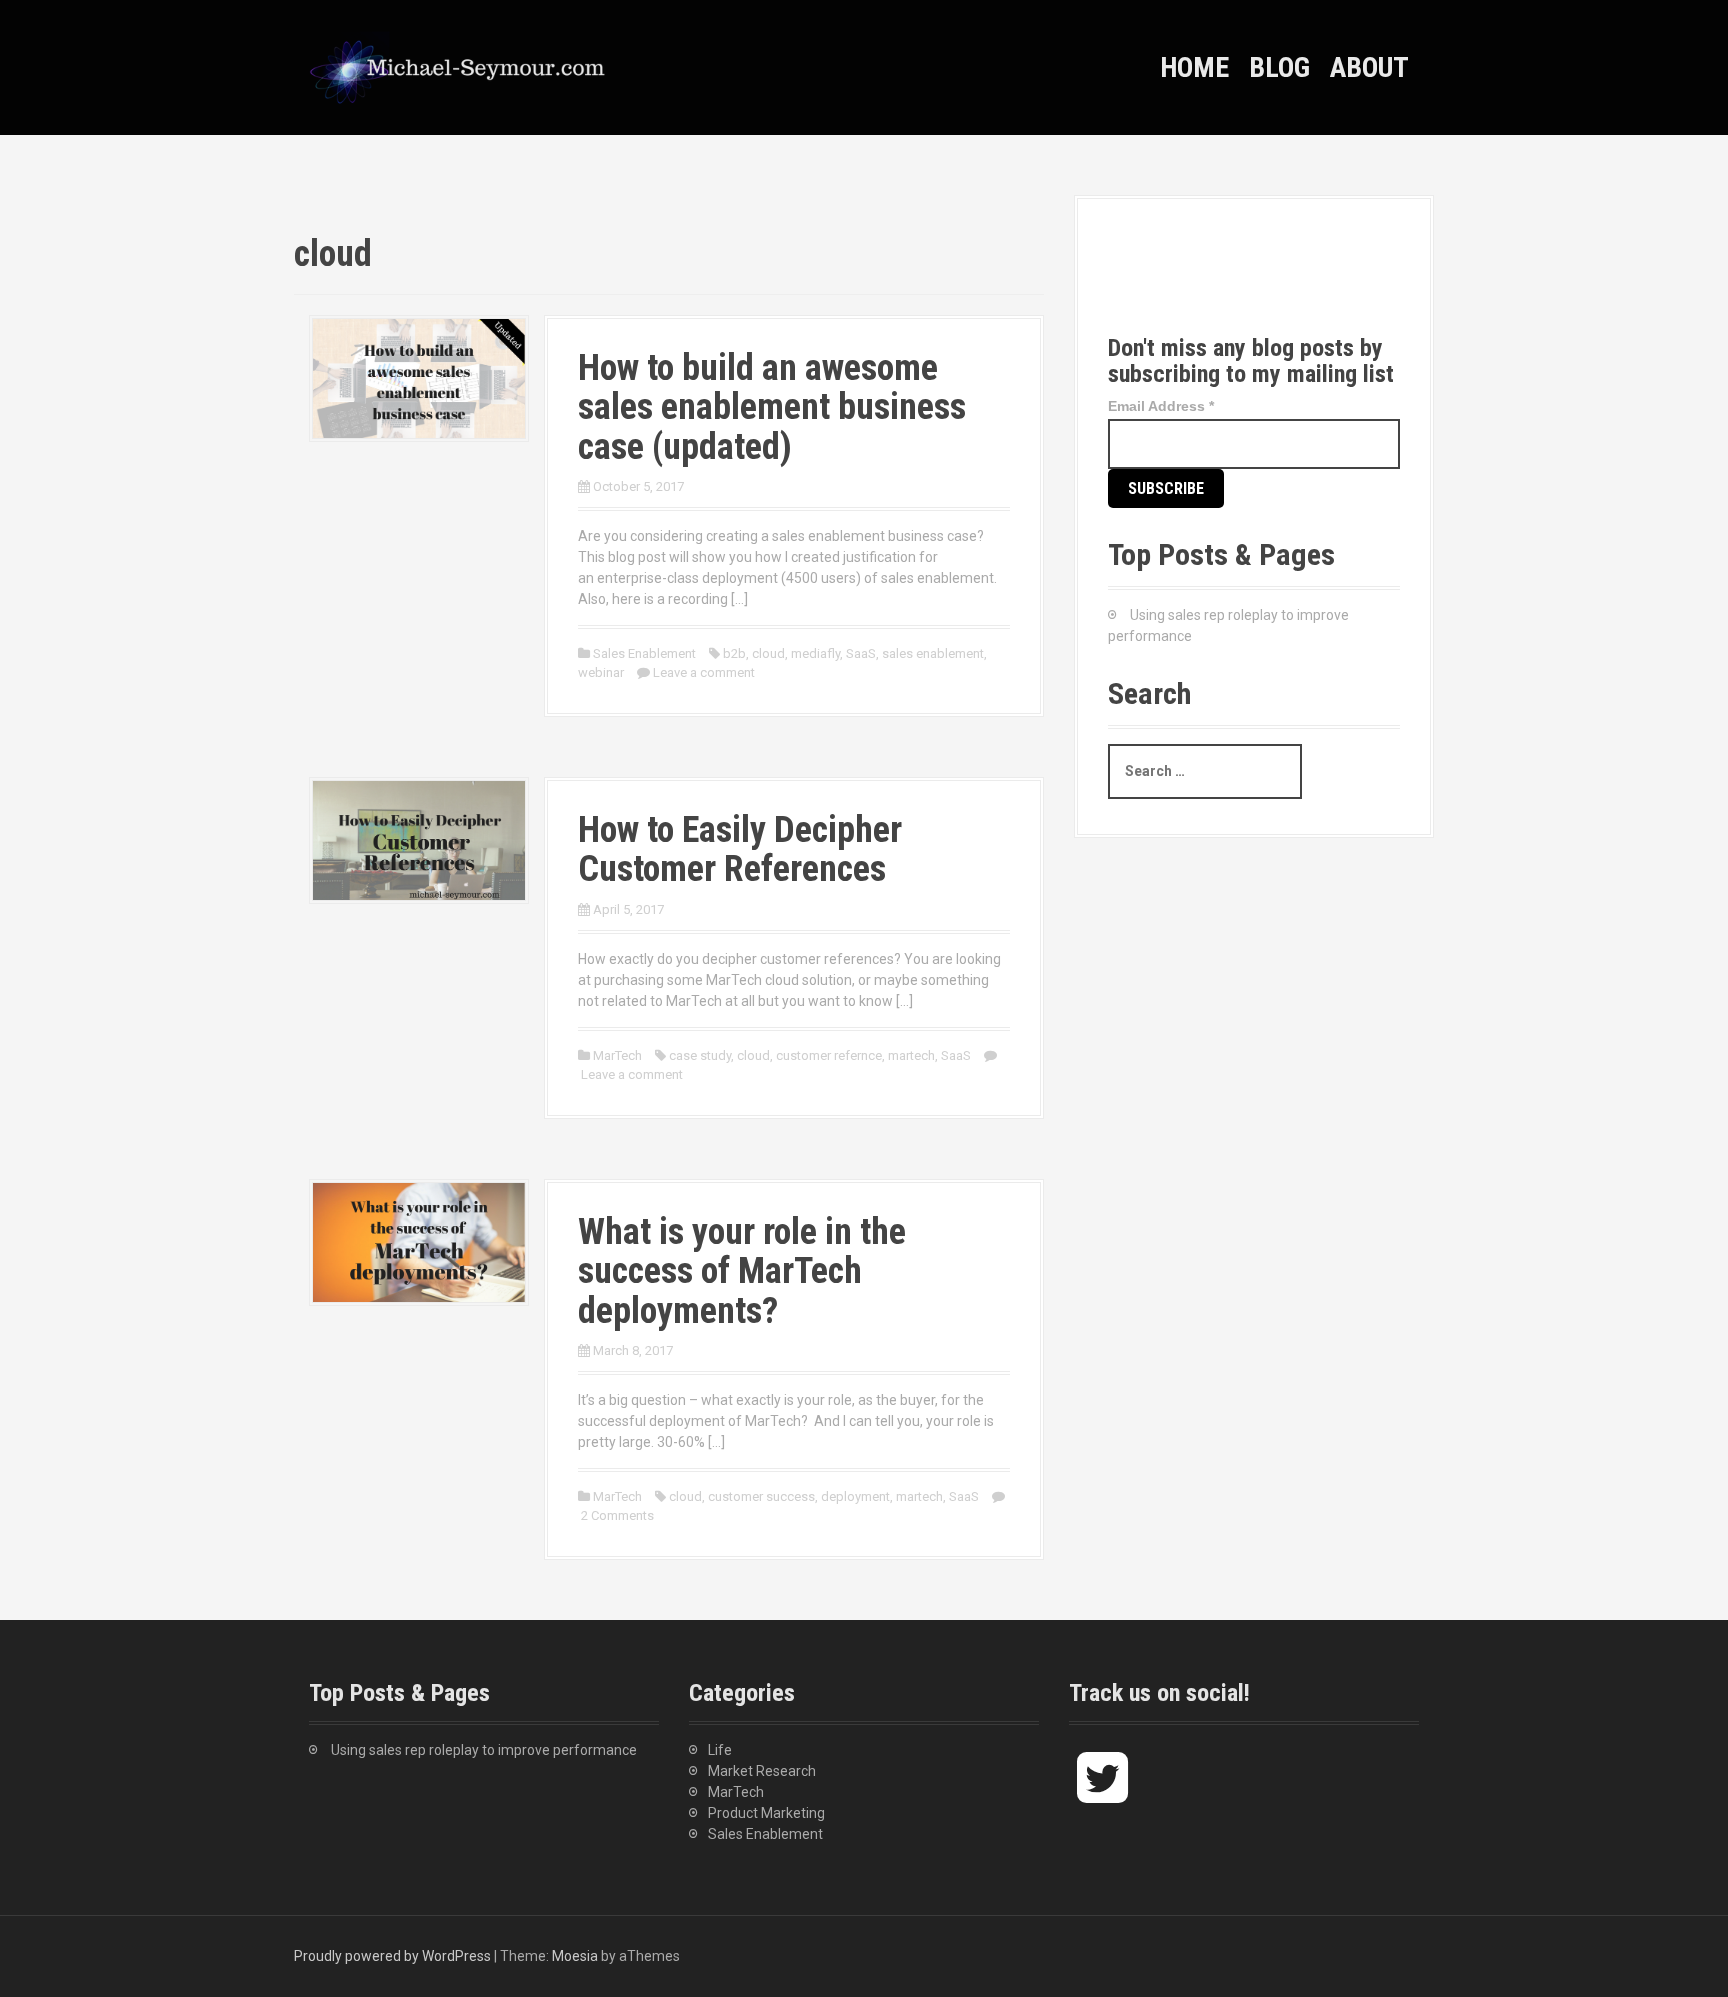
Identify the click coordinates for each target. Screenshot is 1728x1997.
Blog (1279, 67)
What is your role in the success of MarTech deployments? (742, 1271)
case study (700, 1055)
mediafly (815, 653)
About (1369, 67)
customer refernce (829, 1055)
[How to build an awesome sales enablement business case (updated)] (419, 377)
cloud (768, 653)
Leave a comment (704, 672)
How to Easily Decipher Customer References (740, 850)
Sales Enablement (644, 653)
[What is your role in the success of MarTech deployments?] (419, 1241)
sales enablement (933, 653)
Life (720, 1750)
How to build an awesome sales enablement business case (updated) (772, 407)
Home (1194, 67)
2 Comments (617, 1515)
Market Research (762, 1771)
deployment (855, 1496)
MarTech (617, 1055)
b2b (734, 653)
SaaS (861, 653)
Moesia (575, 1956)
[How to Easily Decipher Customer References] (419, 839)
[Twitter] (1141, 283)
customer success (761, 1496)
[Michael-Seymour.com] (459, 66)
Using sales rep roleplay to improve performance (484, 1750)
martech (911, 1055)
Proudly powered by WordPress (392, 1956)
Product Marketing (766, 1813)
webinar (601, 672)
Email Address (1161, 406)
